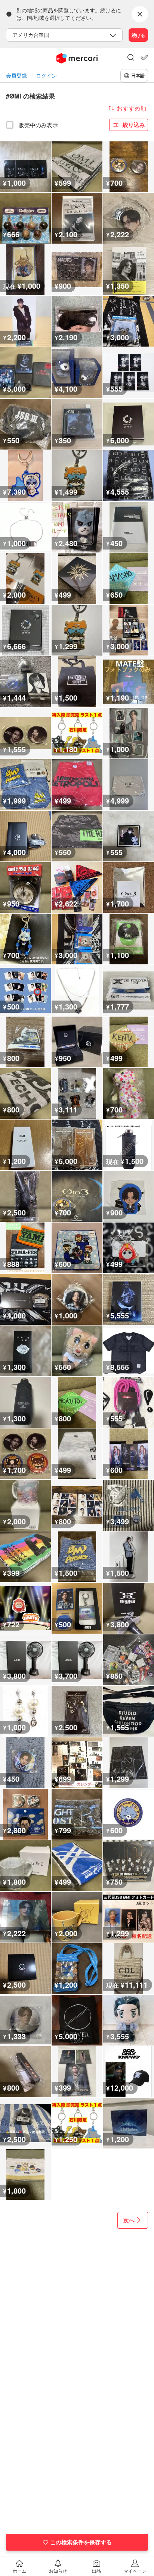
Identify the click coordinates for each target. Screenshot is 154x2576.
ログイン (46, 76)
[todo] (144, 57)
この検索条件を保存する (81, 2542)
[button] (131, 58)
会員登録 (16, 76)
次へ (129, 2220)
